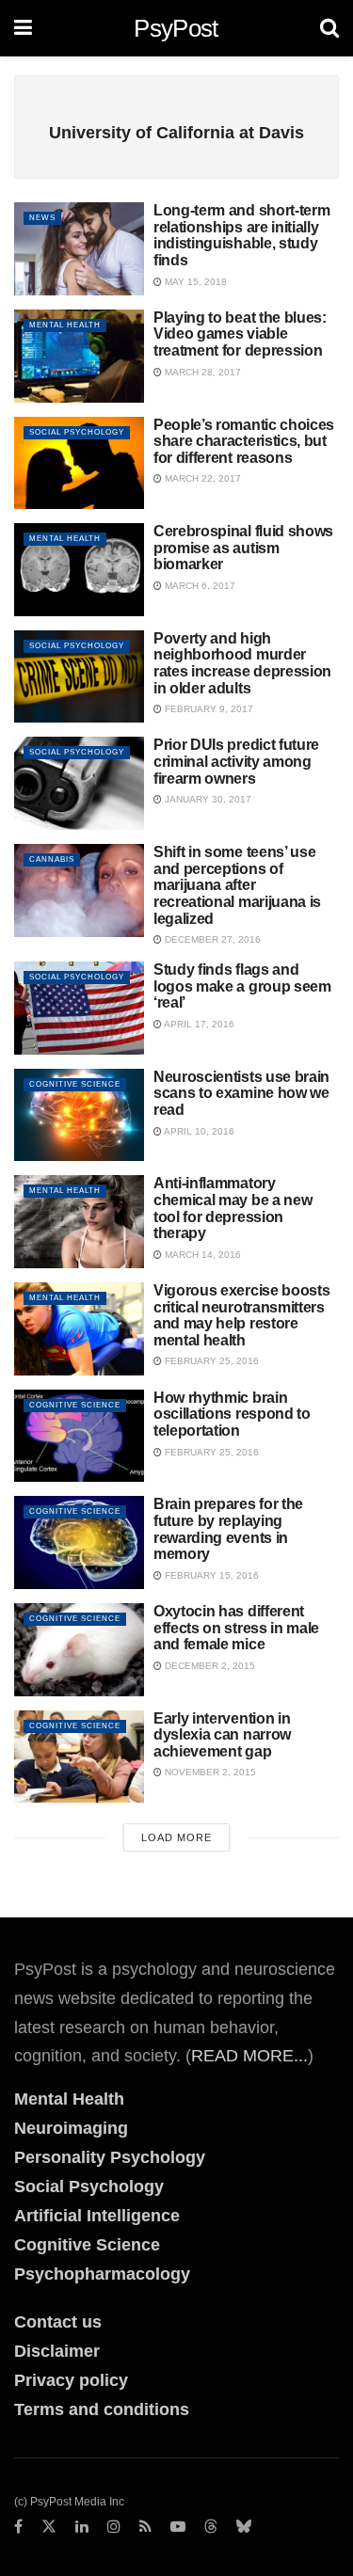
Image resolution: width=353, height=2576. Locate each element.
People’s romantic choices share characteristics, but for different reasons (244, 441)
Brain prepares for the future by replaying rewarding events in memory (228, 1529)
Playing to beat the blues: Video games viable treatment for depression (240, 334)
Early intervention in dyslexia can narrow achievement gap (222, 1735)
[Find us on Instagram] (114, 2527)
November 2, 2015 (209, 1772)
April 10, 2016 (198, 1131)
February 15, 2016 (210, 1575)
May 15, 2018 (194, 282)
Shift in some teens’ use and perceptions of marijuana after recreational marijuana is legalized (237, 885)
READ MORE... (249, 2056)
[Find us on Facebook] (18, 2527)
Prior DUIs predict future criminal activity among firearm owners (236, 761)
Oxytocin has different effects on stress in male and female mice (236, 1628)
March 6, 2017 (199, 586)
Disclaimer (57, 2351)
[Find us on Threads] (211, 2527)
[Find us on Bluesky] (244, 2527)
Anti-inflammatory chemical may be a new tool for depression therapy (233, 1208)
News (42, 218)
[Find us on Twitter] (49, 2527)
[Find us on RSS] (145, 2527)
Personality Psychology (110, 2157)
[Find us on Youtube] (178, 2527)
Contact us (58, 2322)
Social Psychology (77, 432)
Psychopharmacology (102, 2274)
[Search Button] (329, 28)
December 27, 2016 (211, 939)
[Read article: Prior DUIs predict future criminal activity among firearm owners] (79, 783)
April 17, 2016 (198, 1024)
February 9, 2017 (208, 709)
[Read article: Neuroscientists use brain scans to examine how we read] (79, 1115)
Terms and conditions (102, 2409)
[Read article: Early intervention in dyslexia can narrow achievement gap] (79, 1757)
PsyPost (176, 28)
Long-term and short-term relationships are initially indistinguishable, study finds (241, 235)
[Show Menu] (23, 28)
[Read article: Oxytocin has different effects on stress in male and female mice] (79, 1650)
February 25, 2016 (210, 1361)
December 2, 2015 (209, 1666)
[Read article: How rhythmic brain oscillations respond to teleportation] (79, 1436)
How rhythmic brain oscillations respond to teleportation (232, 1414)
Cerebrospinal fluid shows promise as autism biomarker (243, 548)
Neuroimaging (71, 2128)
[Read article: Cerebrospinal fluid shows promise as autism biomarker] (79, 570)
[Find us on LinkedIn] (82, 2527)
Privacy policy (71, 2380)
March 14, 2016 (201, 1255)
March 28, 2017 (201, 372)
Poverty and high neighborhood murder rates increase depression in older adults (242, 663)
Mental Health (65, 325)
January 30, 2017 (207, 799)
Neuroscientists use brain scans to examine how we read (241, 1093)
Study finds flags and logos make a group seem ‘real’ (242, 986)
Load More (176, 1837)
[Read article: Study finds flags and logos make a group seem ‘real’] (79, 1008)
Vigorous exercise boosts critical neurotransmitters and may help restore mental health (241, 1315)
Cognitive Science (75, 1084)
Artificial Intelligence (97, 2216)
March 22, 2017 (201, 478)
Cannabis (52, 859)
